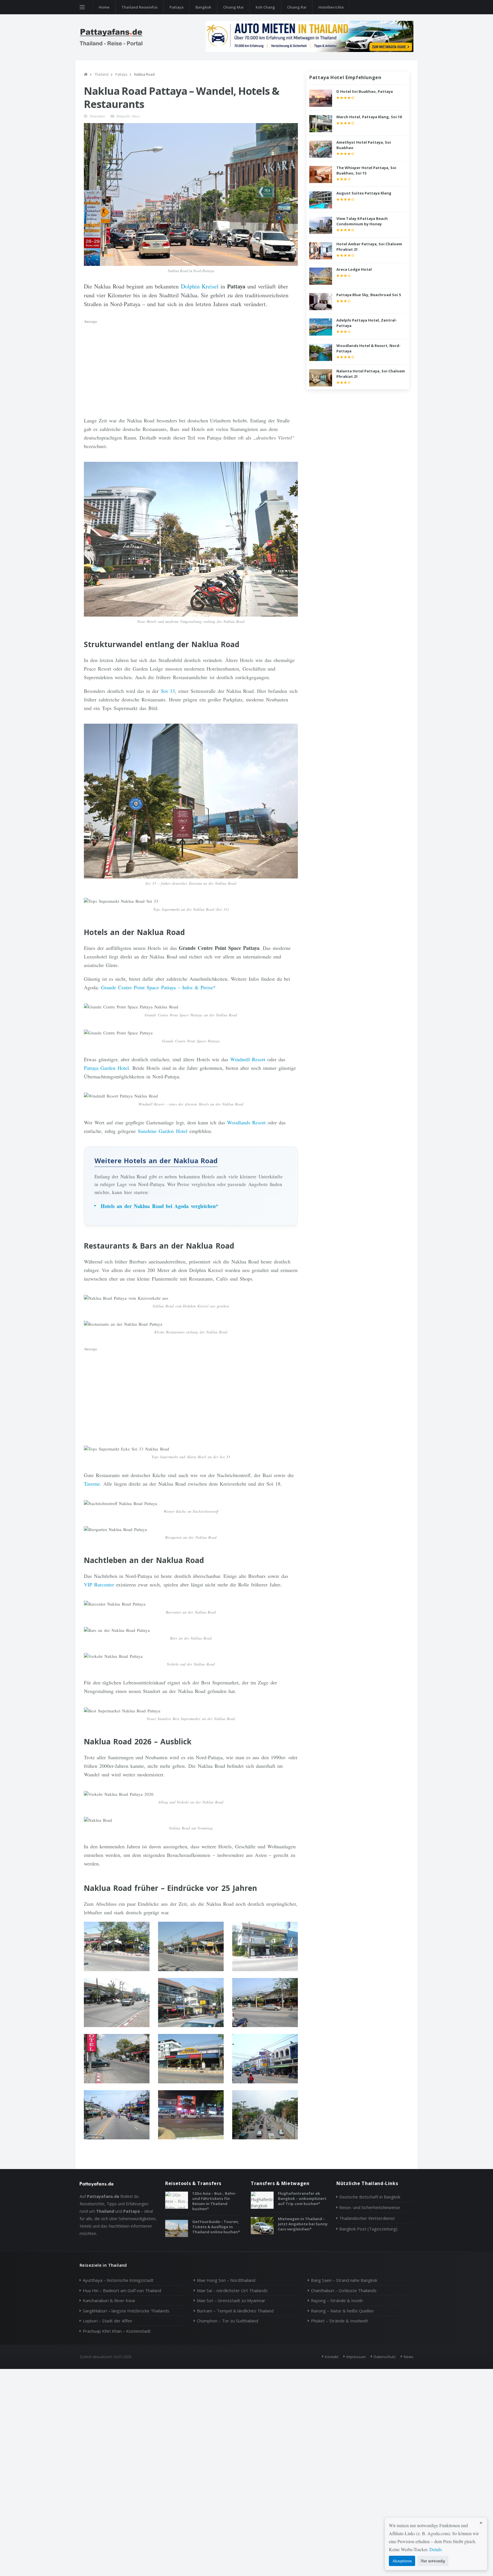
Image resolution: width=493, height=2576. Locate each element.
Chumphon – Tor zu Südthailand (228, 2321)
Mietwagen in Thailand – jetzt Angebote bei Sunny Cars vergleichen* (303, 2224)
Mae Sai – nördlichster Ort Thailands (232, 2290)
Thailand (101, 74)
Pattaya (176, 7)
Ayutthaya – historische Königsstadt (118, 2280)
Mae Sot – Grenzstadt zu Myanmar (231, 2300)
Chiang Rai (297, 7)
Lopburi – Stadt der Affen (107, 2321)
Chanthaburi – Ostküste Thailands (344, 2290)
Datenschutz (385, 2357)
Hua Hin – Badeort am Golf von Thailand (122, 2290)
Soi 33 (168, 691)
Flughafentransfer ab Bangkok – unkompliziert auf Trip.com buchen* (302, 2198)
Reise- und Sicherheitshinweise (370, 2207)
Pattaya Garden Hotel (106, 1068)
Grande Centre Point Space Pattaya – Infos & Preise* (158, 987)
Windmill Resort (248, 1059)
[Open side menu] (82, 7)
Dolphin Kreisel (200, 286)
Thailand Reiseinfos (140, 7)
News (409, 2357)
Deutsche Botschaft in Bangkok (370, 2197)
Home (104, 7)
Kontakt (332, 2357)
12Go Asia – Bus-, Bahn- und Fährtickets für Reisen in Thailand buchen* (214, 2201)
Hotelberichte (331, 7)
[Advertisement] (191, 366)
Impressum (356, 2357)
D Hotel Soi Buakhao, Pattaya (365, 91)
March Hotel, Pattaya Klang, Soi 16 (369, 117)
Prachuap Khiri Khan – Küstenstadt (117, 2331)
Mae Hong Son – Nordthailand (226, 2280)
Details (436, 2549)
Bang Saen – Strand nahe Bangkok (344, 2280)
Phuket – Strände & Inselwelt (340, 2321)
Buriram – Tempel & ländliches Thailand (235, 2311)
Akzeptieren (402, 2561)
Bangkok (203, 7)
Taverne (92, 1484)
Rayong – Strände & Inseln (337, 2300)
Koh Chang (265, 7)
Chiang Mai (233, 7)
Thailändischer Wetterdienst (367, 2218)
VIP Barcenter (99, 1584)
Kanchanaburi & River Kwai (109, 2300)
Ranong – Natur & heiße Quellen (342, 2311)
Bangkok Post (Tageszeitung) (368, 2229)
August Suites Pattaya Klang (364, 193)
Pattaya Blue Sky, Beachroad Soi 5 (369, 295)
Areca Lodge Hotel (354, 269)
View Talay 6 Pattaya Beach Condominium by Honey (362, 221)
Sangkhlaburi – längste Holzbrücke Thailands (126, 2311)
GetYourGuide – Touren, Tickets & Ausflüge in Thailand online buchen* (216, 2227)
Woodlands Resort (246, 1122)
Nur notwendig (433, 2561)
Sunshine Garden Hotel (162, 1131)
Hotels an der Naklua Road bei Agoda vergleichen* (159, 1206)
